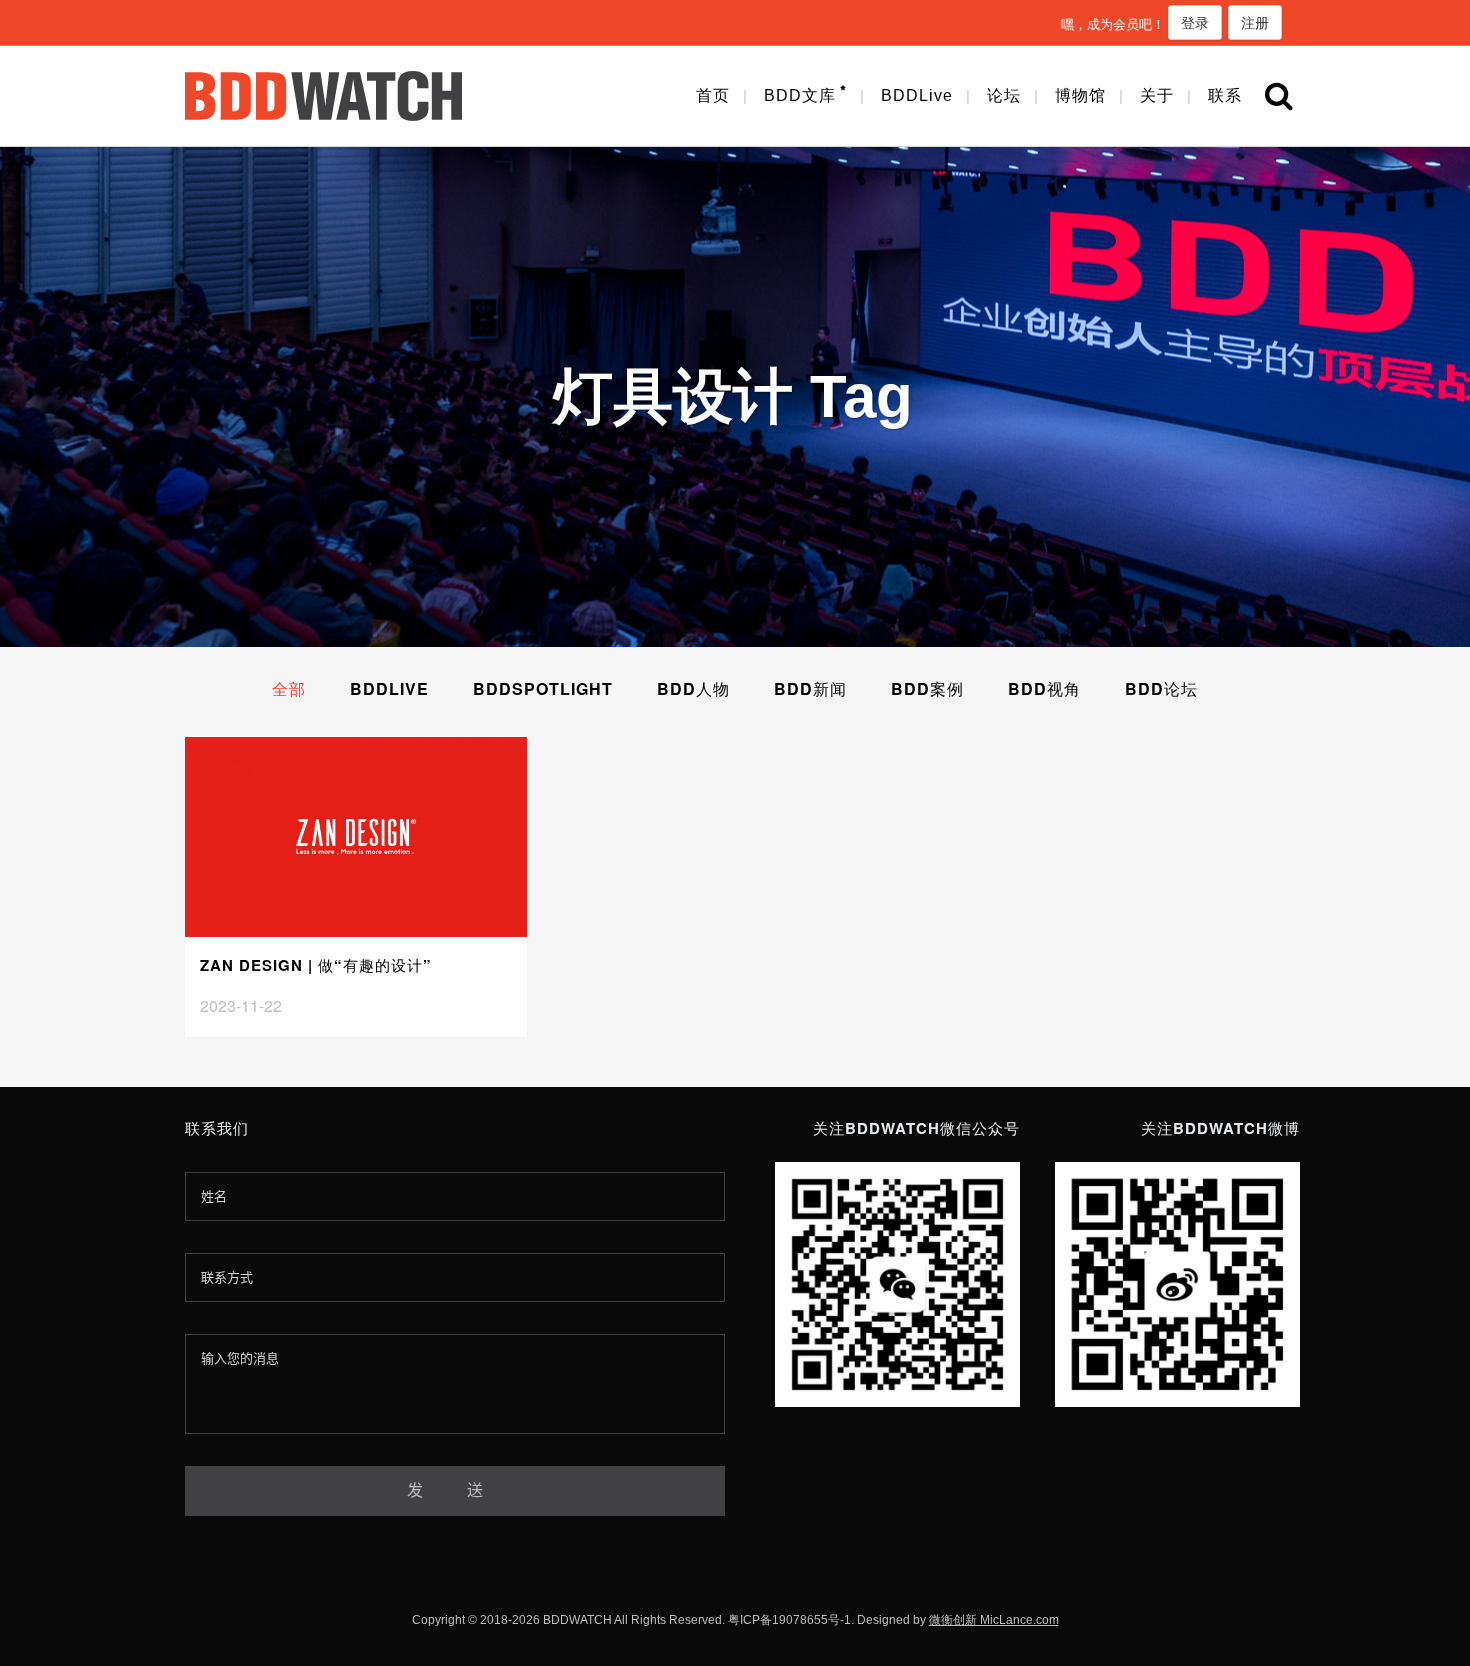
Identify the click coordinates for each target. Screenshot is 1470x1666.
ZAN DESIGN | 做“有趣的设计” (316, 965)
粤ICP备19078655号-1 (789, 1620)
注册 (1255, 22)
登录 (1195, 22)
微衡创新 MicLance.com (994, 1620)
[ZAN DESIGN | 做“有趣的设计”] (356, 837)
